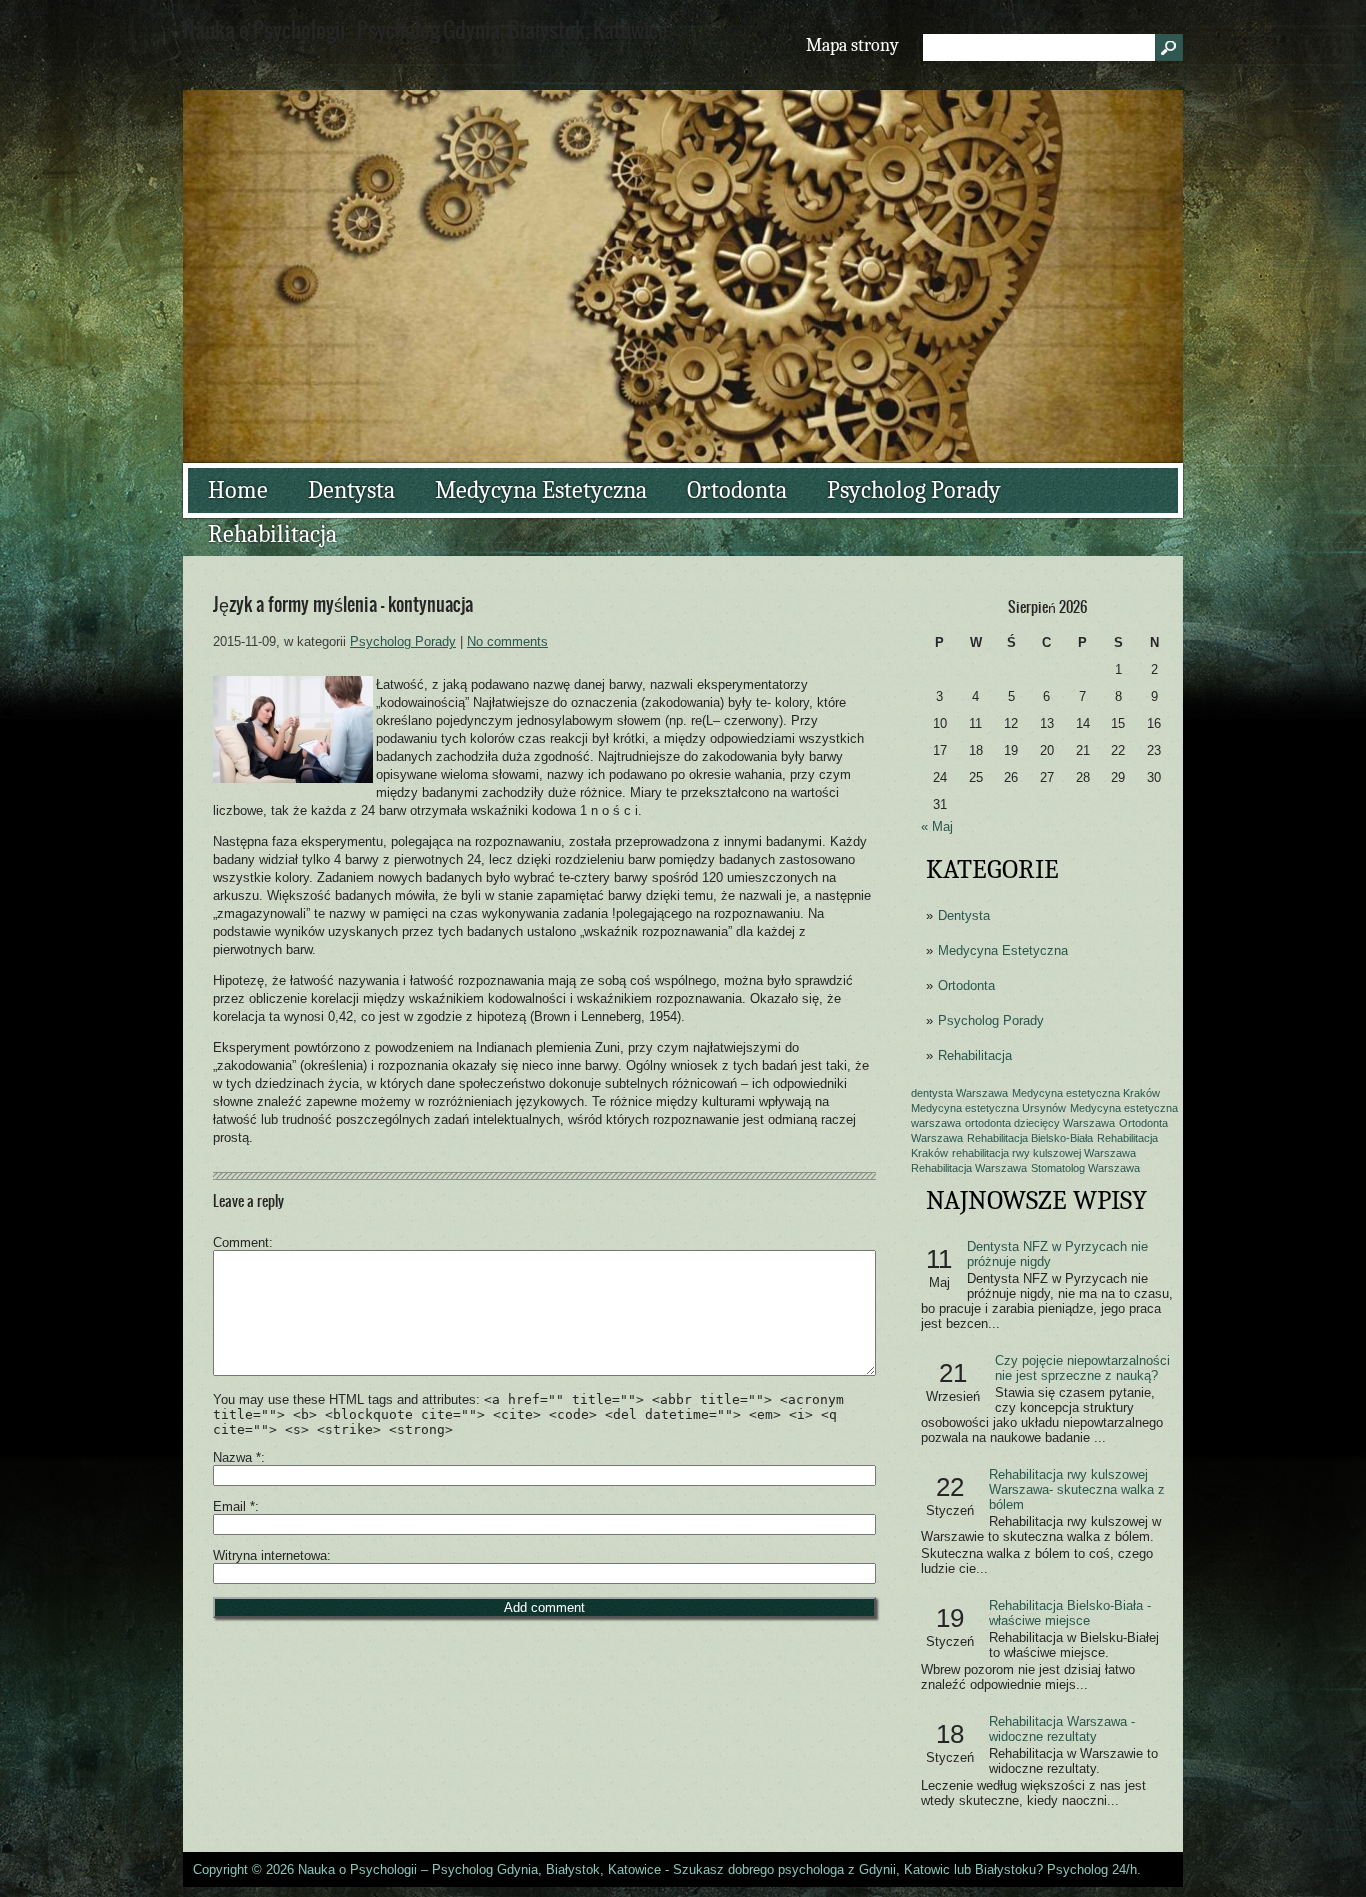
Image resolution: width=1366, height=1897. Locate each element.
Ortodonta (737, 490)
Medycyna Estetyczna (541, 490)
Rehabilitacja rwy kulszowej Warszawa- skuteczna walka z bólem (1077, 1489)
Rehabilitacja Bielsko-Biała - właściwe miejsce (1070, 1613)
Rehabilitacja (272, 534)
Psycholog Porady (914, 490)
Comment (241, 1242)
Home (238, 490)
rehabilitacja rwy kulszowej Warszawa (1044, 1153)
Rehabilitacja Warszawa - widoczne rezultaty (1062, 1729)
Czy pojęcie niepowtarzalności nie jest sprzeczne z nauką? (1082, 1368)
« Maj (937, 826)
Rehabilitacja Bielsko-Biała (1030, 1138)
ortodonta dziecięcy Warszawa (1040, 1123)
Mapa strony (852, 45)
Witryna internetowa (270, 1555)
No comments (507, 641)
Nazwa (237, 1457)
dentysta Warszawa (959, 1093)
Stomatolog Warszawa (1085, 1168)
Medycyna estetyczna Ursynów (988, 1108)
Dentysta (351, 490)
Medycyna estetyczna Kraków (1086, 1093)
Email (234, 1506)
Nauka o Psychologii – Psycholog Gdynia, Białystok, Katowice (479, 1869)
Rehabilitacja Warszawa (969, 1168)
